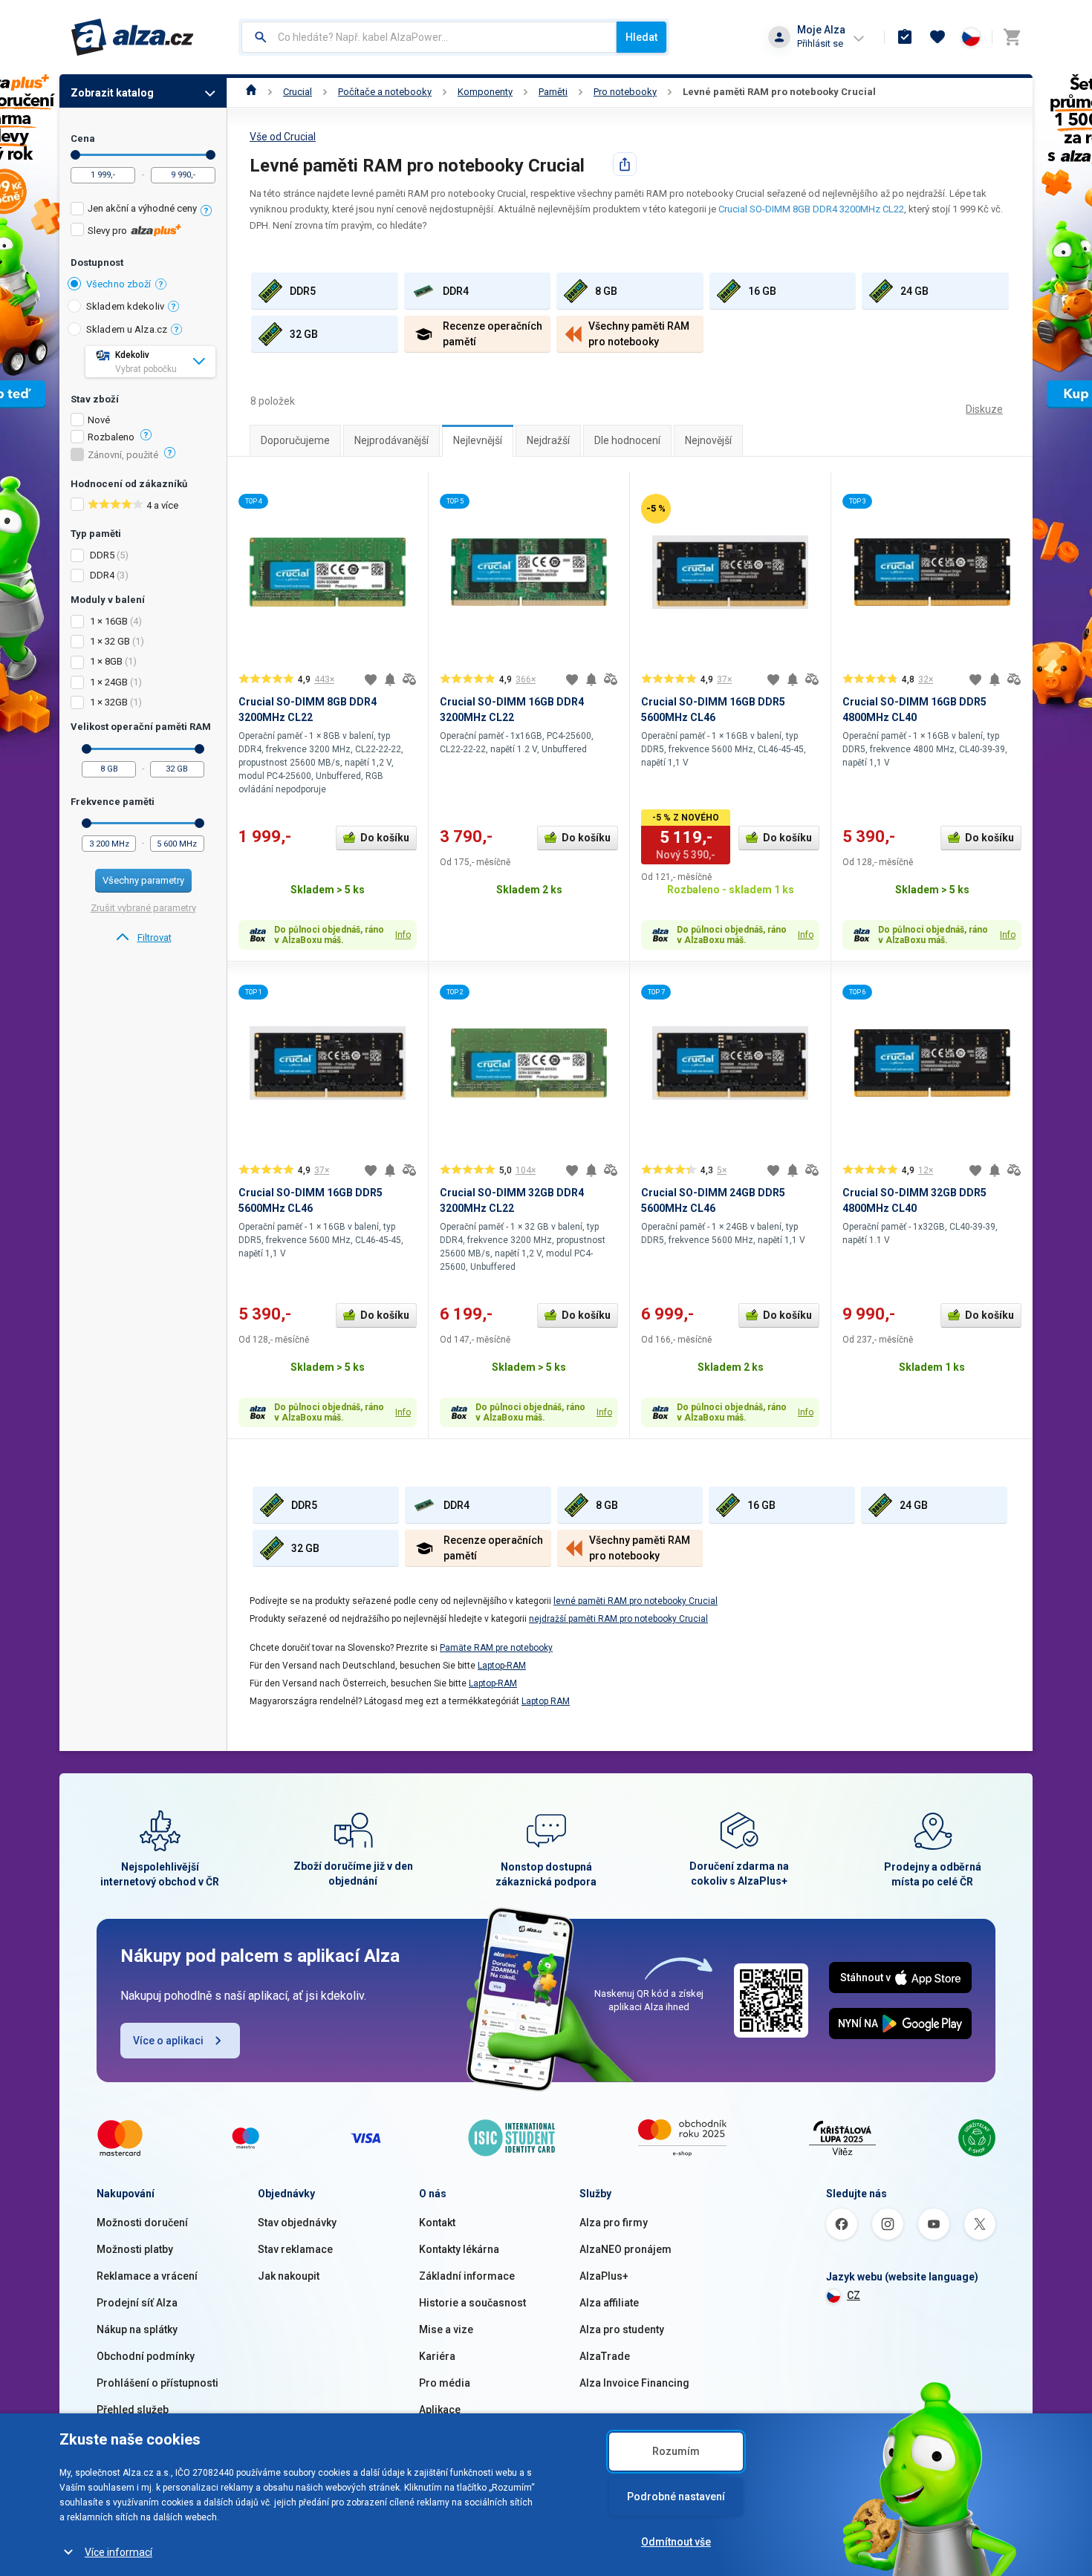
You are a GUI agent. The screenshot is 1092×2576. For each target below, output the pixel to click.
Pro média (445, 2383)
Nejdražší (548, 440)
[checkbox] (143, 211)
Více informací (118, 2552)
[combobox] (429, 37)
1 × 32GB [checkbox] (109, 702)
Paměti (553, 92)
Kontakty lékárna (459, 2249)
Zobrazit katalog (112, 93)
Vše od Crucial (283, 137)
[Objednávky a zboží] (905, 37)
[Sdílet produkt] (625, 164)
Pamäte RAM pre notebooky (496, 1648)
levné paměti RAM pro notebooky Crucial (636, 1601)
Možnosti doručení (142, 2223)
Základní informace (467, 2276)
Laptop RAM (546, 1701)
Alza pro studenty (622, 2329)
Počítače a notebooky (385, 92)
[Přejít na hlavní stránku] (133, 37)
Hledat (641, 37)
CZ (854, 2295)
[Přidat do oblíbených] (371, 679)
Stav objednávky (297, 2223)
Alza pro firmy (614, 2223)
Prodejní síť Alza (137, 2303)
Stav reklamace (295, 2249)
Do (211, 155)
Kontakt (437, 2223)
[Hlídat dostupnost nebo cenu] (390, 679)
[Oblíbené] (937, 37)
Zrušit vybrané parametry (143, 908)
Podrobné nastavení (676, 2497)
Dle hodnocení (627, 440)
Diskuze (984, 409)
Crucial (298, 92)
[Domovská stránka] (251, 92)
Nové (99, 420)
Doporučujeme (295, 440)
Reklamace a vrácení (147, 2276)
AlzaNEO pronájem (625, 2249)
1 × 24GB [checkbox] (109, 682)
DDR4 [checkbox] (102, 575)
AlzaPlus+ (604, 2276)
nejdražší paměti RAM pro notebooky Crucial (618, 1619)
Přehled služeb (133, 2410)
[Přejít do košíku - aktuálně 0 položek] (1012, 37)
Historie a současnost (472, 2303)
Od (75, 155)
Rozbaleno (111, 437)
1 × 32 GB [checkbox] (110, 641)
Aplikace (440, 2410)
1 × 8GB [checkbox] (106, 661)
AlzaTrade (605, 2356)
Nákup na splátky (137, 2329)
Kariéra (437, 2356)
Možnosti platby (135, 2249)
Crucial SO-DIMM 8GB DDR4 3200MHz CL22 (811, 209)
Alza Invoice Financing (634, 2383)
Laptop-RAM (502, 1666)
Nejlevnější (478, 440)
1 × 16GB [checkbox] (109, 621)
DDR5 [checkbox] (102, 555)
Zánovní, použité (123, 455)
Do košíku (385, 838)
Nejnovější (708, 440)
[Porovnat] (409, 679)
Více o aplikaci (168, 2041)
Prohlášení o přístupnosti (157, 2383)
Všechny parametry (143, 880)
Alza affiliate (609, 2303)
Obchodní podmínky (146, 2356)
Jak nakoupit (289, 2276)
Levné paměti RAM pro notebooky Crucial (779, 92)
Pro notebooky (625, 92)
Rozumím (676, 2451)
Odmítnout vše (676, 2542)
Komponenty (485, 92)
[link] (143, 938)
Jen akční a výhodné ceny (142, 208)
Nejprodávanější (391, 440)
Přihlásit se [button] (820, 43)
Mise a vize (446, 2329)
